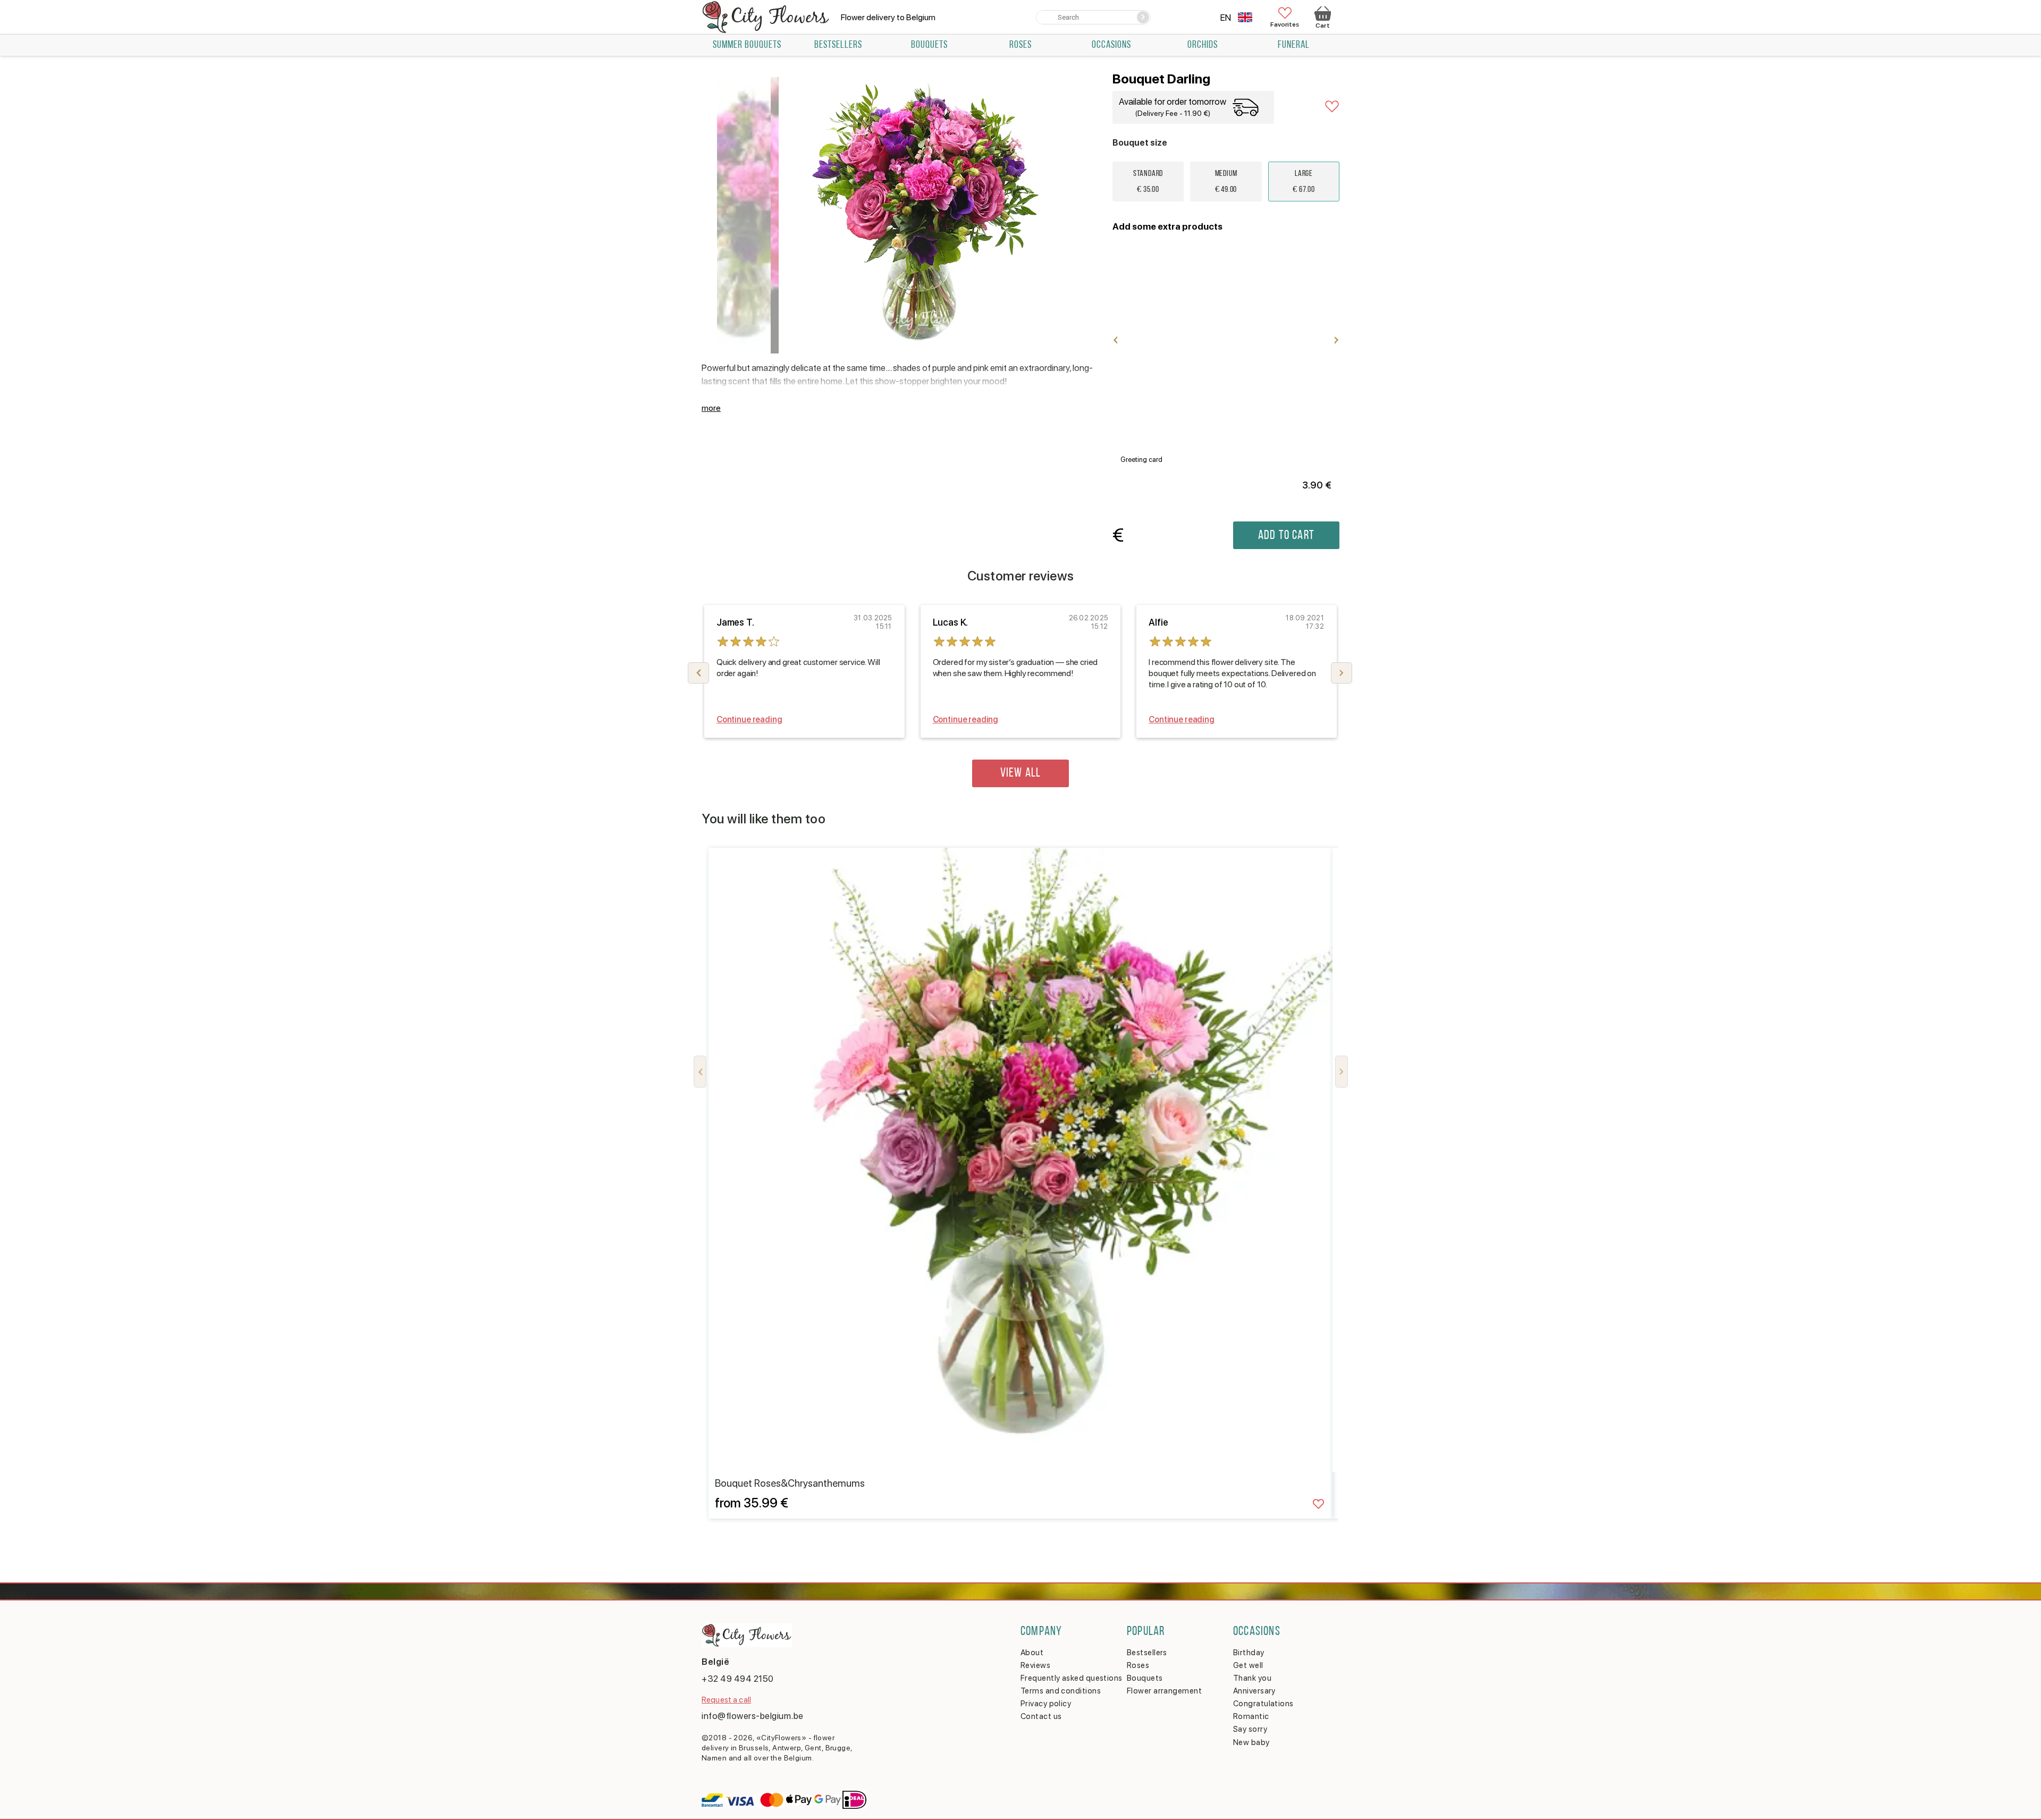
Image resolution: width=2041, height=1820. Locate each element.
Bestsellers (838, 45)
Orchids (1203, 45)
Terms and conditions (1061, 1691)
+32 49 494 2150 (738, 1679)
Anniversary (1254, 1691)
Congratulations (1263, 1704)
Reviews (1035, 1665)
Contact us (1041, 1716)
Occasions (1111, 45)
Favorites (1285, 24)
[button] (1342, 673)
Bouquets (929, 45)
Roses (1020, 45)
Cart (1322, 26)
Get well (1248, 1665)
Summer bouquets (747, 45)
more (711, 408)
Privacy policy (1046, 1704)
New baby (1251, 1742)
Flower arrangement (1164, 1691)
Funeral (1294, 45)
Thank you (1252, 1678)
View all (1021, 773)
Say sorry (1250, 1729)
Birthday (1249, 1653)
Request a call (726, 1700)
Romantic (1251, 1716)
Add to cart (1286, 536)
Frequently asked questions (1072, 1678)
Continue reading (749, 719)
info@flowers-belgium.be (753, 1716)
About (1032, 1653)
